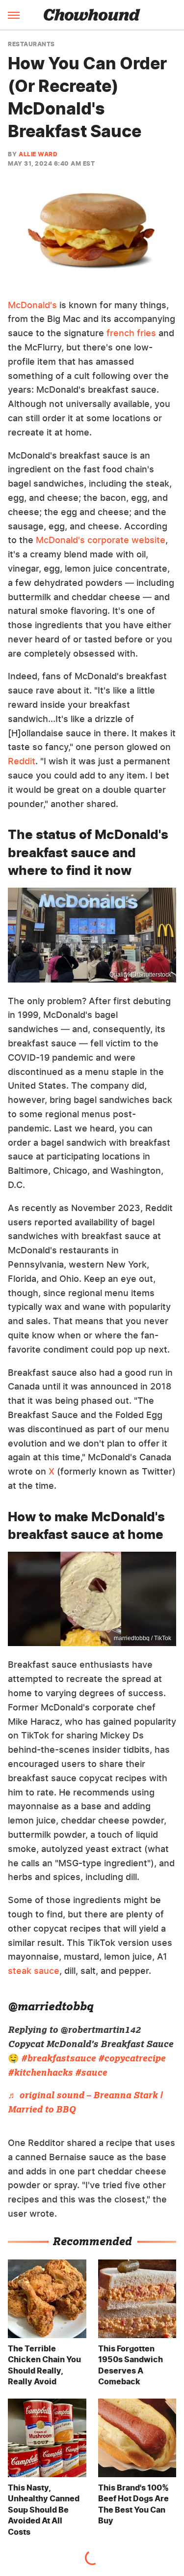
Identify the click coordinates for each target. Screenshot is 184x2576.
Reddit (22, 761)
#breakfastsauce (58, 2058)
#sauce (91, 2072)
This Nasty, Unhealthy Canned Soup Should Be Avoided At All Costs (44, 2510)
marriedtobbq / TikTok (143, 1638)
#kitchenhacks (40, 2072)
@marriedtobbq (51, 2006)
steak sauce (34, 1971)
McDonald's (32, 305)
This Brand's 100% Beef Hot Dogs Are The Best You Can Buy (133, 2504)
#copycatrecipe (132, 2058)
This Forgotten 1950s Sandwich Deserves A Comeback (131, 2365)
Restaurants (31, 44)
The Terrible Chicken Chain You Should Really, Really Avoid (44, 2365)
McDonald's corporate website (101, 540)
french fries (131, 333)
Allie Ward (38, 154)
